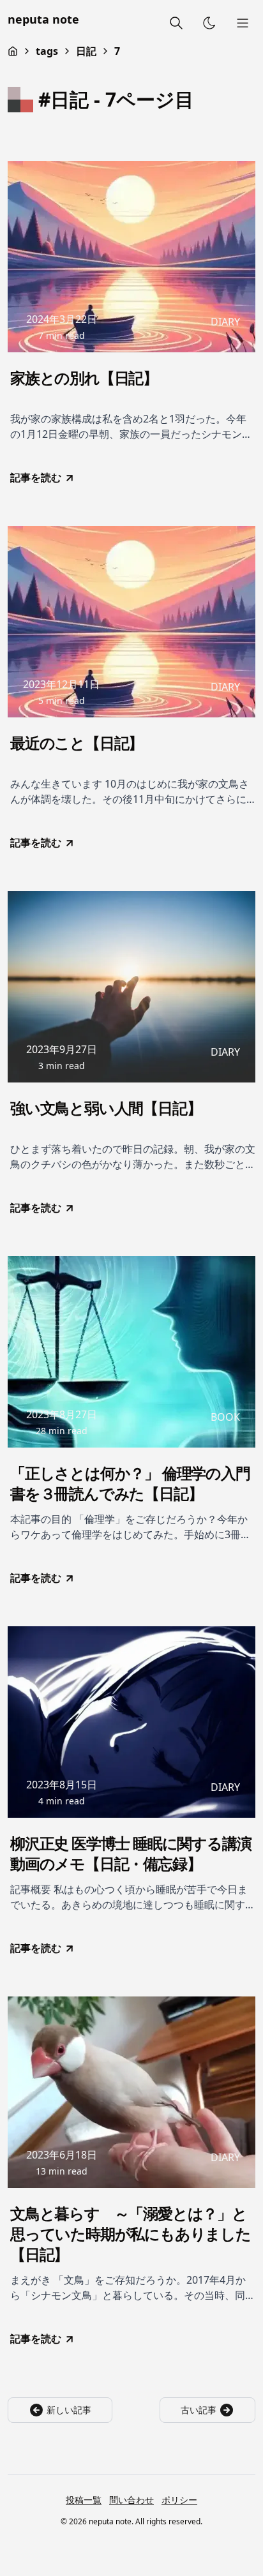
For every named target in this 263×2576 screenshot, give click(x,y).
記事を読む (36, 477)
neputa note (43, 19)
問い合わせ (131, 2500)
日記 (86, 51)
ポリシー (179, 2500)
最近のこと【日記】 (77, 743)
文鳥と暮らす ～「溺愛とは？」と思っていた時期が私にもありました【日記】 (131, 2234)
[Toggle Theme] (209, 23)
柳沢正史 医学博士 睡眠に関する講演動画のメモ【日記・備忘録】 (131, 1853)
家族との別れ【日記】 (84, 378)
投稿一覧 (84, 2500)
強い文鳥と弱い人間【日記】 (106, 1108)
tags (47, 51)
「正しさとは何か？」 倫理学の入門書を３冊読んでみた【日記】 (130, 1483)
